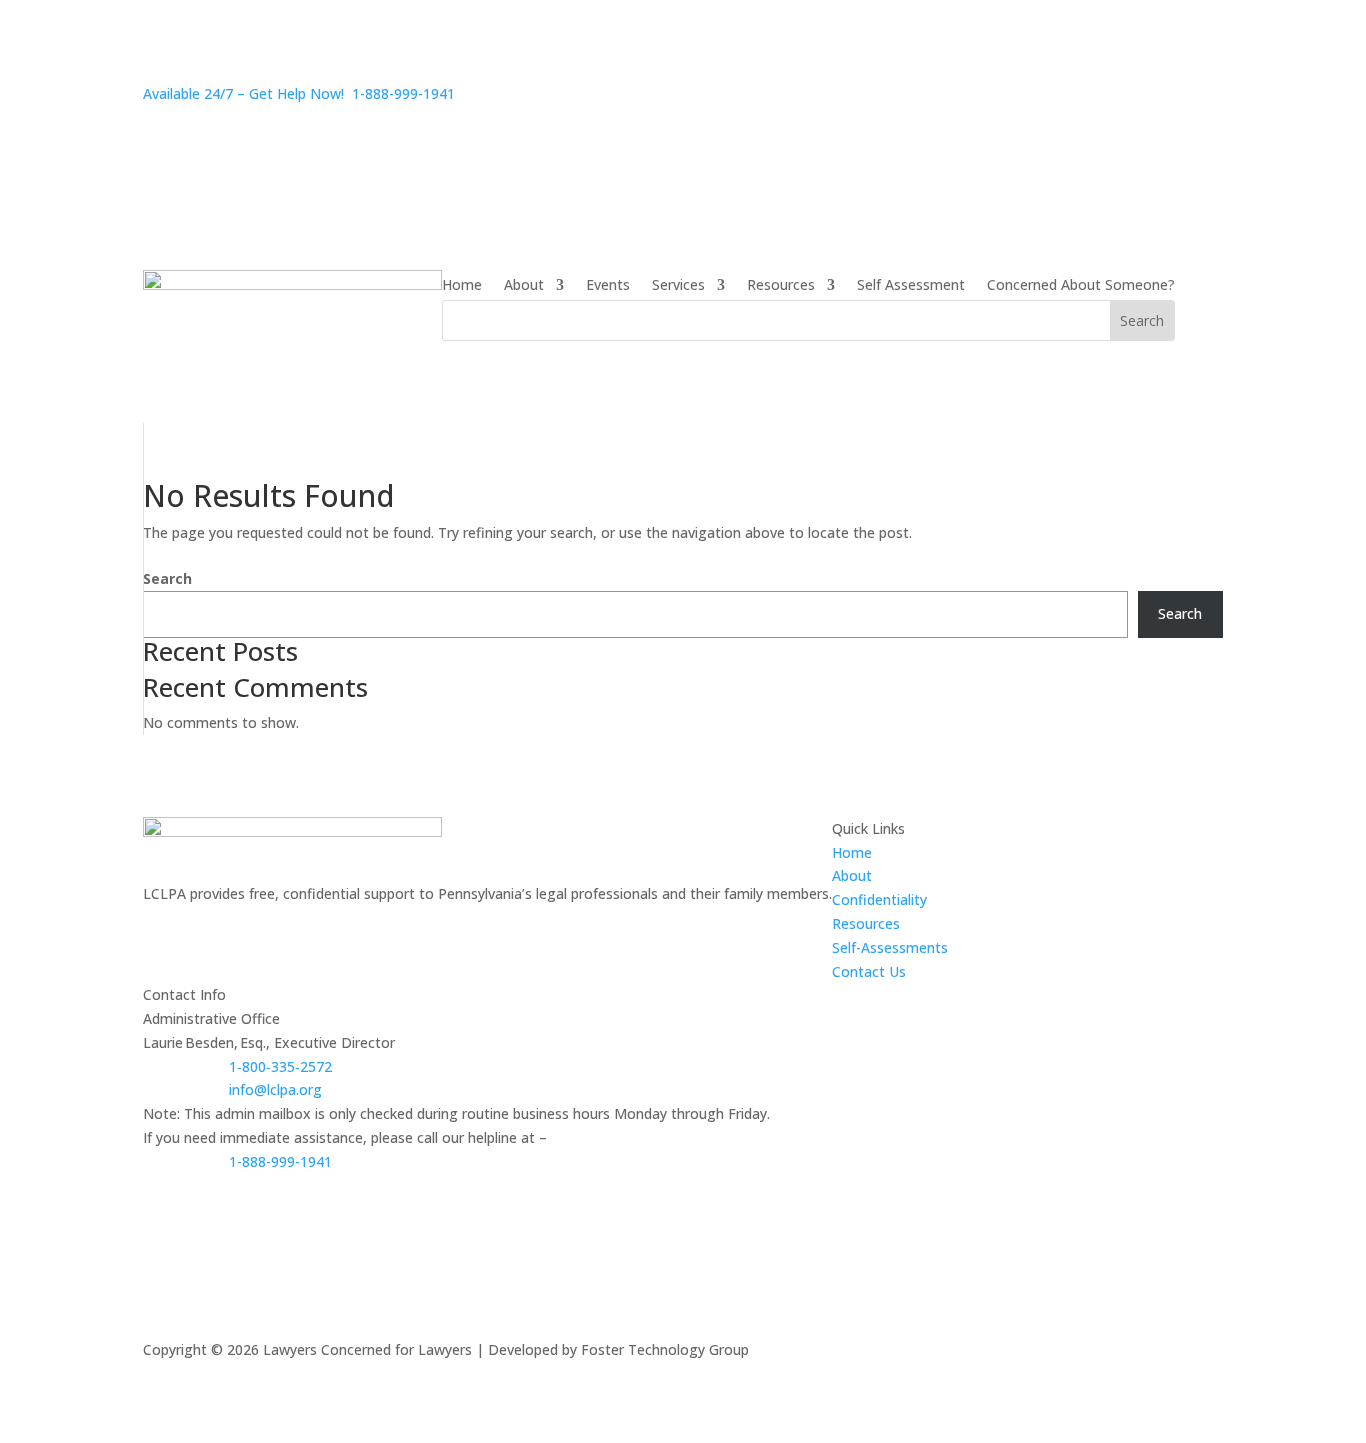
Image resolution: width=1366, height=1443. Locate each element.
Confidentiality (879, 899)
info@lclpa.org (275, 1089)
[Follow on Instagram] (199, 922)
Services (678, 286)
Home (462, 286)
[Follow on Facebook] (159, 922)
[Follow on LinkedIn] (239, 922)
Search (167, 578)
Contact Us (869, 971)
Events (608, 286)
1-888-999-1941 (280, 1161)
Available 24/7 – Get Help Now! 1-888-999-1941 (299, 93)
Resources (781, 286)
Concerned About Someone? (1081, 286)
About (524, 286)
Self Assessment (911, 286)
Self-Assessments (890, 947)
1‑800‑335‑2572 (280, 1066)
